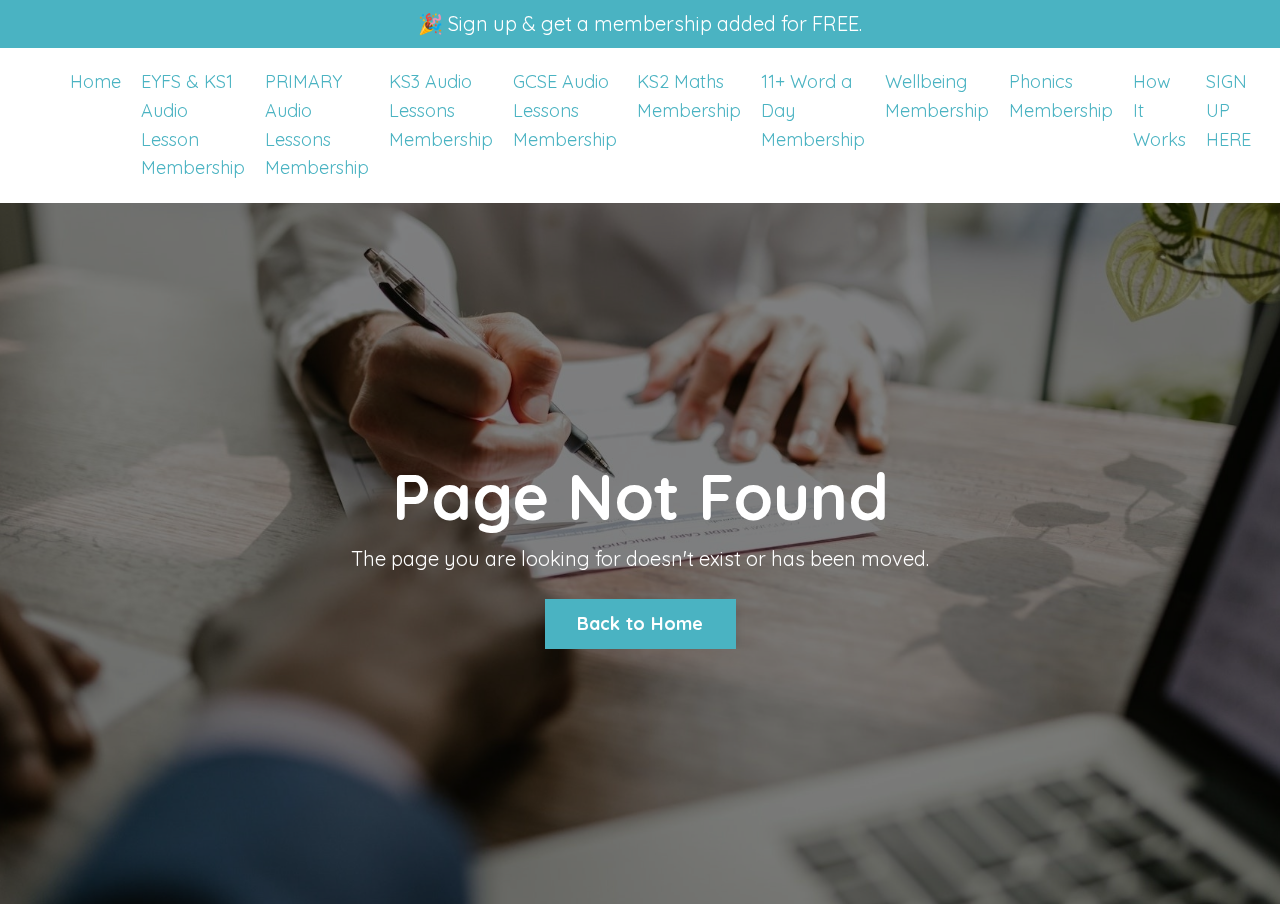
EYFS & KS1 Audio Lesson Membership (193, 124)
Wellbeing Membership (937, 96)
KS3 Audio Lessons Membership (441, 110)
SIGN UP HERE (1228, 110)
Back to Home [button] (640, 623)
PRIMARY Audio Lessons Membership (317, 124)
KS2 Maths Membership (689, 96)
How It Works (1159, 110)
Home (95, 81)
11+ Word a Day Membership (813, 110)
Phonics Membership (1061, 96)
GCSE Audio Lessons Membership (565, 110)
